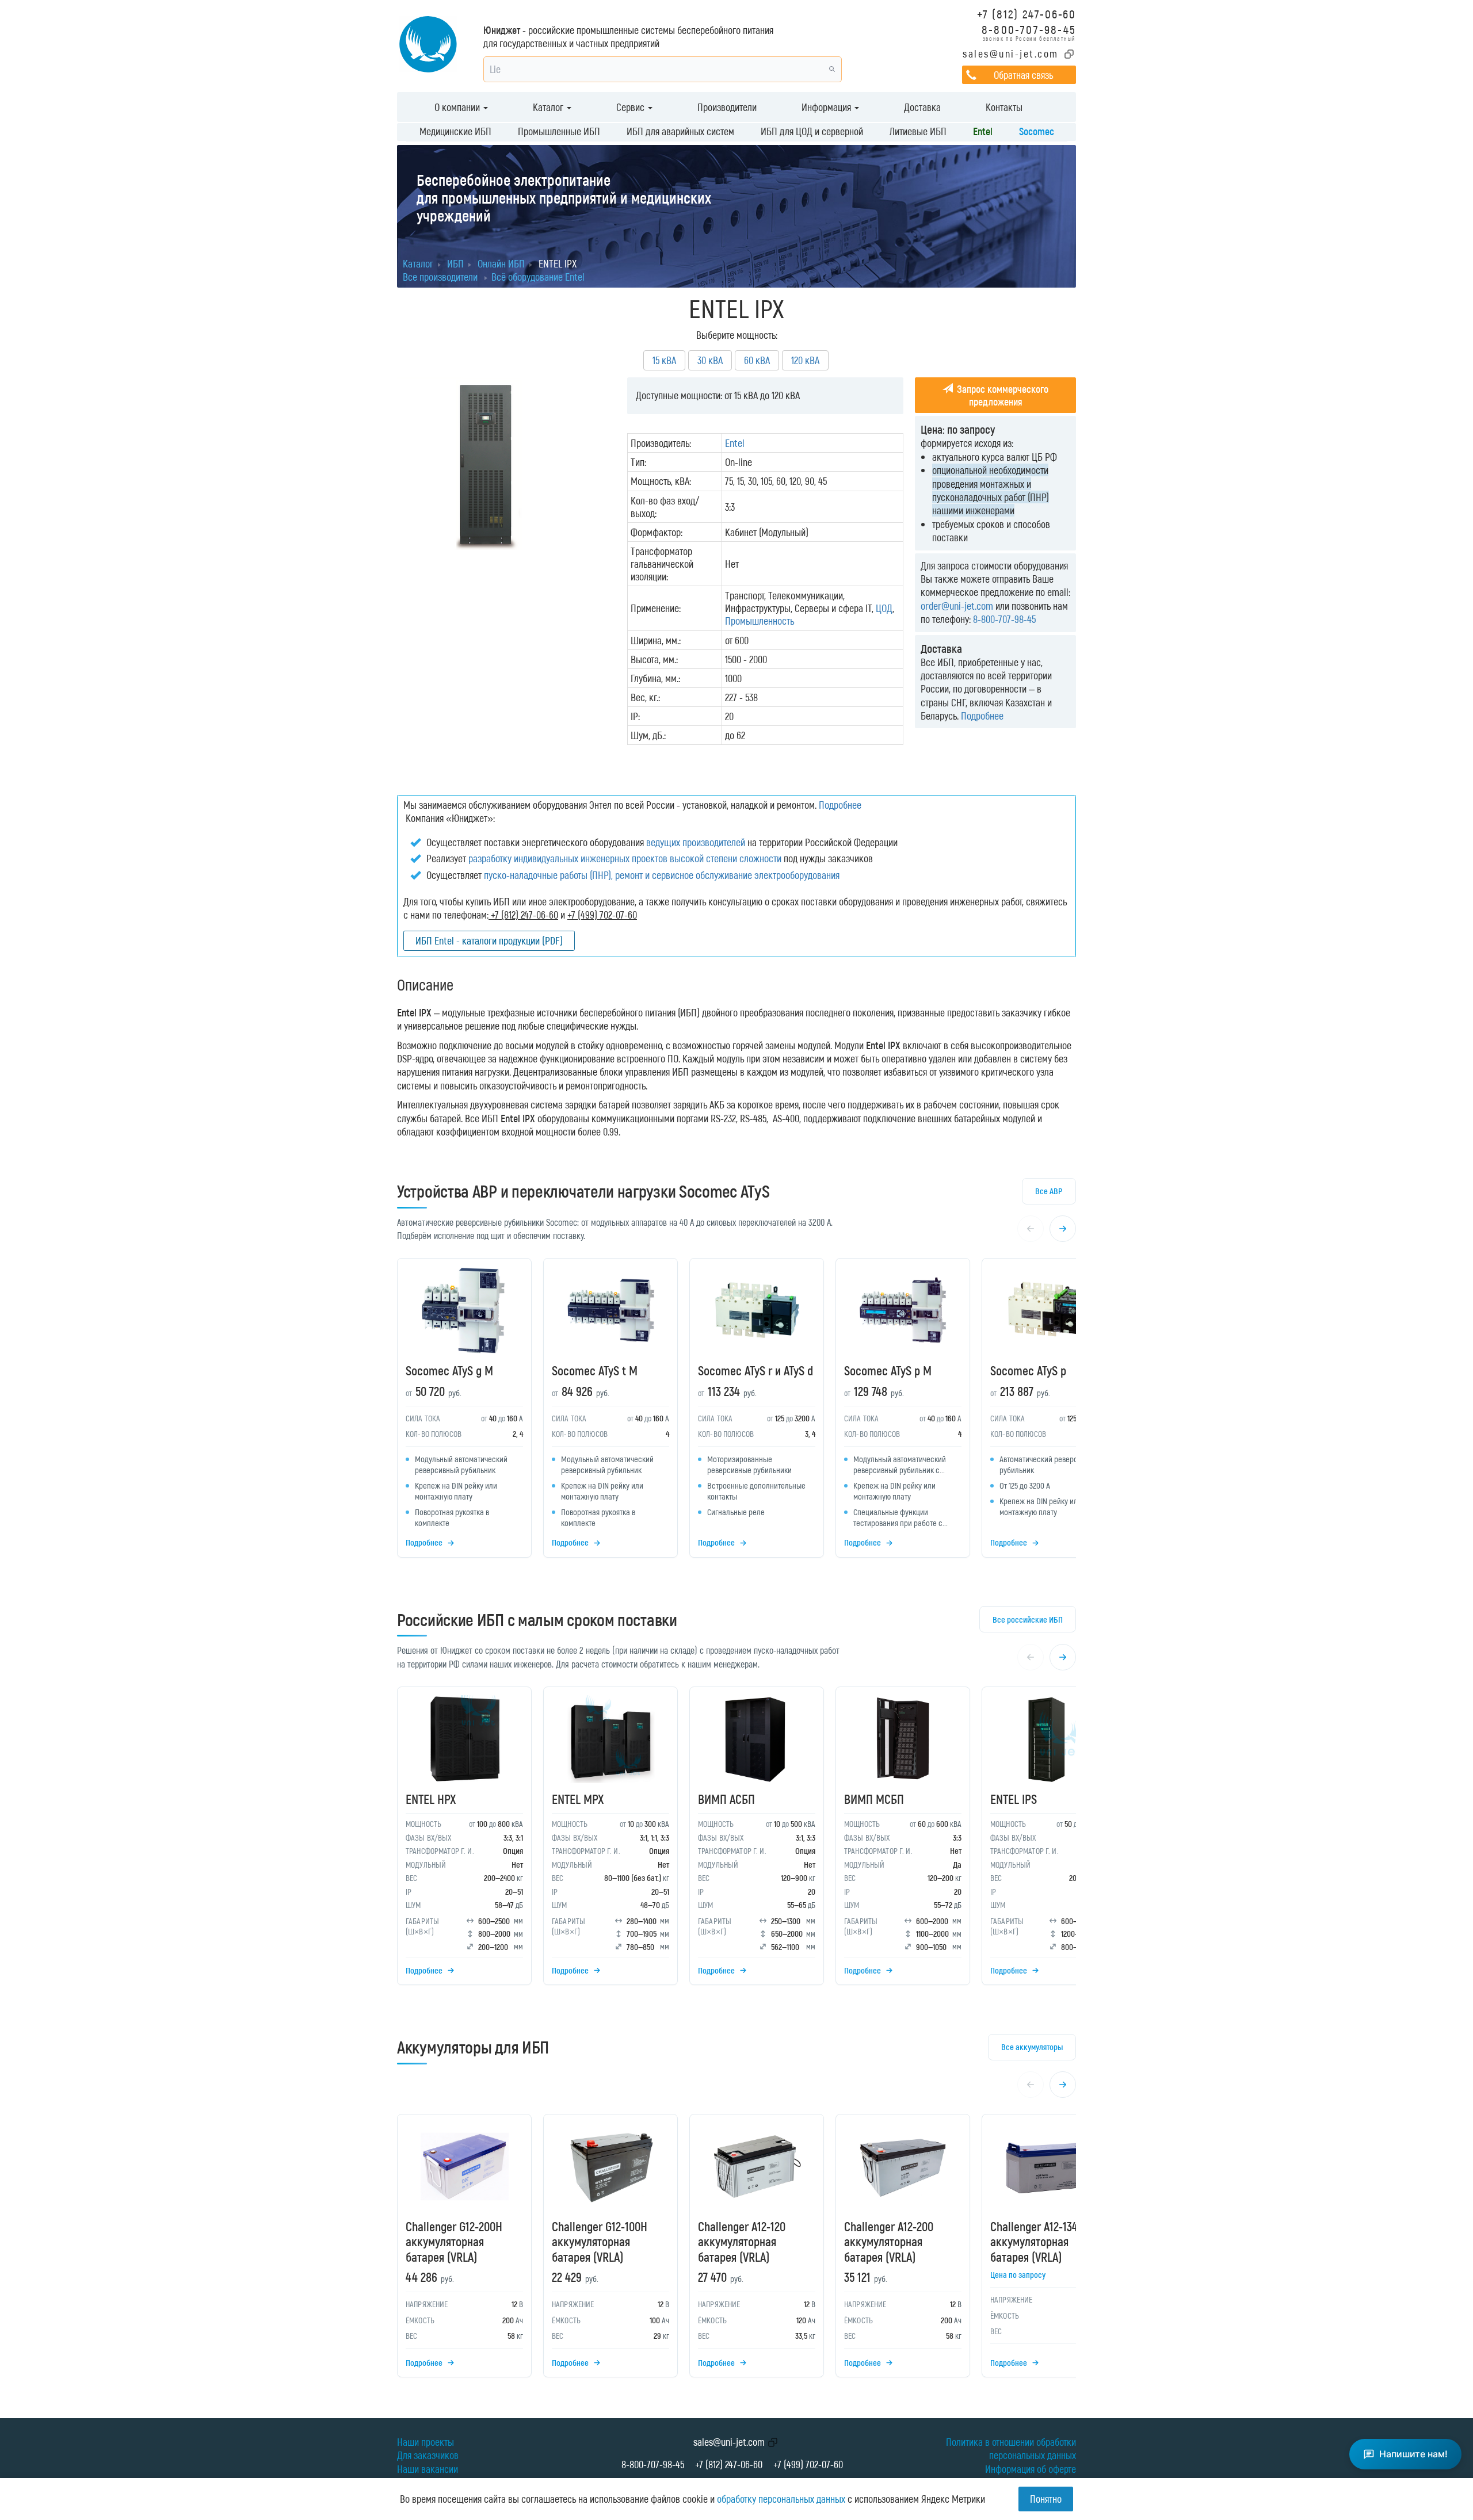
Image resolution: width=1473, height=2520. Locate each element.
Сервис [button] (631, 107)
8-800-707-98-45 (1029, 29)
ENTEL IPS (1014, 1799)
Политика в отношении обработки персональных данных (1011, 2448)
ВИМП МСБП (874, 1799)
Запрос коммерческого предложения (1001, 395)
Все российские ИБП (1028, 1619)
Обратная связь (1023, 75)
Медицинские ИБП (455, 131)
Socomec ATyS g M (449, 1370)
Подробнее (982, 716)
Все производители (440, 277)
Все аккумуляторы (1032, 2047)
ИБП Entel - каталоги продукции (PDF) (489, 940)
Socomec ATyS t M (595, 1370)
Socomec (1037, 131)
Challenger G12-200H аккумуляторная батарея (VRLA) (454, 2241)
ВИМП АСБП (726, 1799)
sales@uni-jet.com (1011, 53)
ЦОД (884, 608)
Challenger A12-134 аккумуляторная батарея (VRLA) (1034, 2241)
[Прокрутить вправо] (1063, 1229)
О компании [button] (458, 107)
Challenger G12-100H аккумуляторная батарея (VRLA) (600, 2241)
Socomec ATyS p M (888, 1370)
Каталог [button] (549, 107)
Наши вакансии (428, 2469)
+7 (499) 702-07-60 (808, 2464)
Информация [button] (827, 107)
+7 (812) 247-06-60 (1026, 14)
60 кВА (757, 360)
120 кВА (805, 360)
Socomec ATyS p (1028, 1370)
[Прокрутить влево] (1031, 1229)
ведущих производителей (696, 842)
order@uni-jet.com (957, 606)
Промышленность (760, 621)
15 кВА (664, 360)
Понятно (1046, 2499)
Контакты (1004, 107)
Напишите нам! (1413, 2454)
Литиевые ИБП (918, 131)
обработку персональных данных (781, 2499)
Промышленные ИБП (559, 131)
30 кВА (710, 360)
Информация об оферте (1031, 2469)
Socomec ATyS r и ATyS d (755, 1370)
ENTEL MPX (578, 1799)
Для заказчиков (428, 2455)
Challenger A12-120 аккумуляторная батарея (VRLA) (742, 2241)
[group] (736, 1411)
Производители (727, 107)
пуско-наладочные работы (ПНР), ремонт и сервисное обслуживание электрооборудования (662, 875)
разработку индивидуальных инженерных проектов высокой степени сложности (625, 858)
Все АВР (1049, 1191)
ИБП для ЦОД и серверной (812, 131)
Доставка (922, 107)
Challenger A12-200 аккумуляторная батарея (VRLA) (889, 2241)
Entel (983, 131)
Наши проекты (426, 2442)
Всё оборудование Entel (538, 277)
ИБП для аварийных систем (680, 131)
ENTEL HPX (431, 1799)
